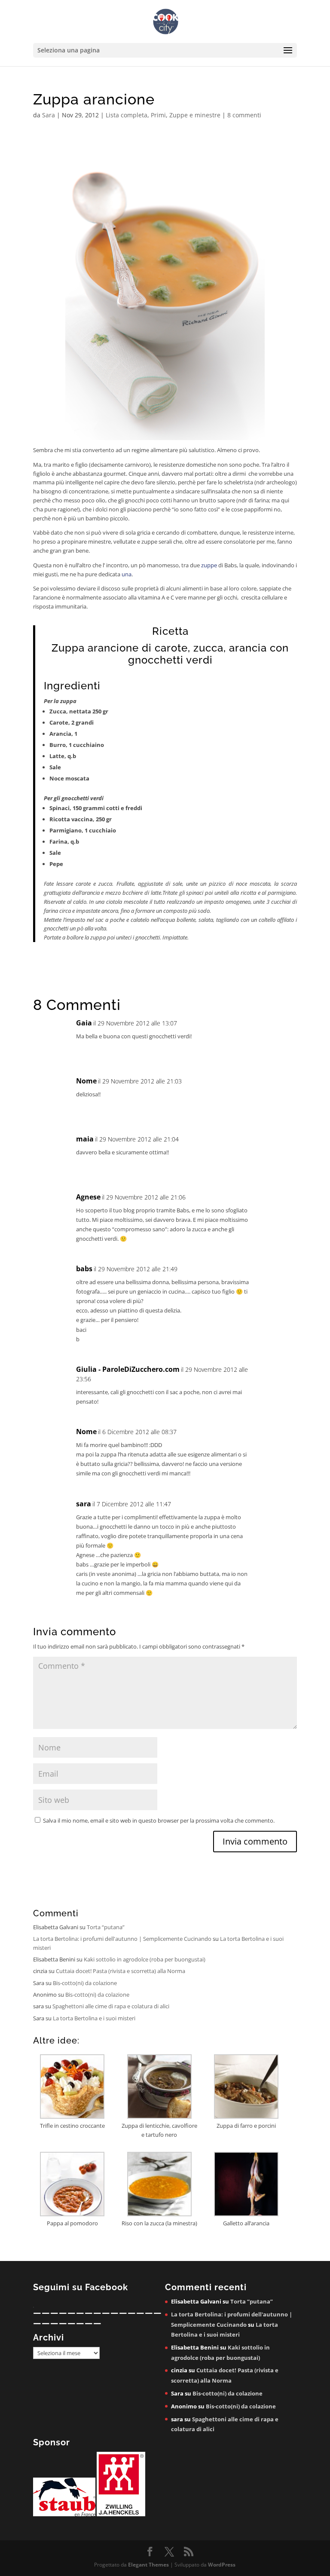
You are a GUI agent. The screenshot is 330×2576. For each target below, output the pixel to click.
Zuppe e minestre (195, 115)
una (126, 574)
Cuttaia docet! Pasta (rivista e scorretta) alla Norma (121, 1971)
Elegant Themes (148, 2565)
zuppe (209, 565)
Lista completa (127, 115)
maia (85, 1139)
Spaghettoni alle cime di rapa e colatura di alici (111, 2006)
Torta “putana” (106, 1927)
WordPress (222, 2565)
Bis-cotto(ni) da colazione (85, 1983)
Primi (158, 115)
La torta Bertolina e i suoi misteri (94, 2018)
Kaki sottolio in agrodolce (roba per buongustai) (145, 1959)
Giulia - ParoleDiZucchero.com (128, 1369)
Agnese (88, 1197)
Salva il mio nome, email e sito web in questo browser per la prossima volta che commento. (159, 1820)
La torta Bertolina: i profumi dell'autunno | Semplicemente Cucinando (122, 1939)
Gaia (84, 1023)
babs (84, 1269)
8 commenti (244, 115)
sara (84, 1504)
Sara (49, 115)
